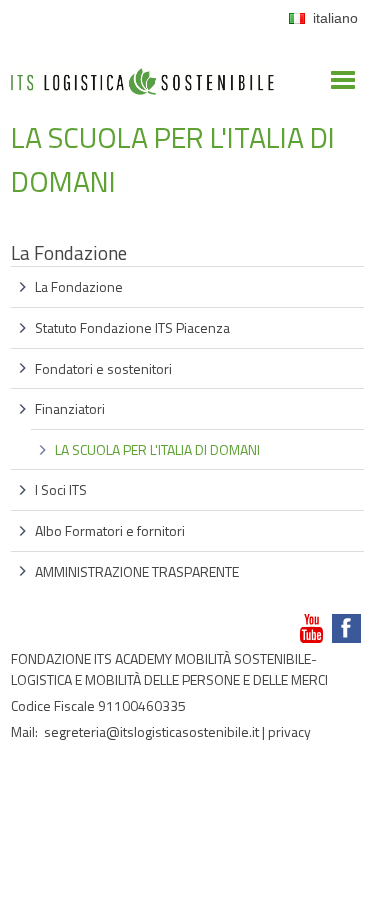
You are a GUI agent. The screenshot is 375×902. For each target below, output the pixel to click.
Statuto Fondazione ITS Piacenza (132, 327)
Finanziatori (70, 408)
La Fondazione (79, 286)
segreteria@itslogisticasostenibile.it (151, 731)
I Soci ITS (61, 489)
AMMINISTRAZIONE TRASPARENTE (137, 571)
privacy (289, 731)
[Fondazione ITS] (142, 50)
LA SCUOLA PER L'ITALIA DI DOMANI (157, 449)
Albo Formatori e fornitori (110, 530)
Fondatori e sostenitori (103, 368)
